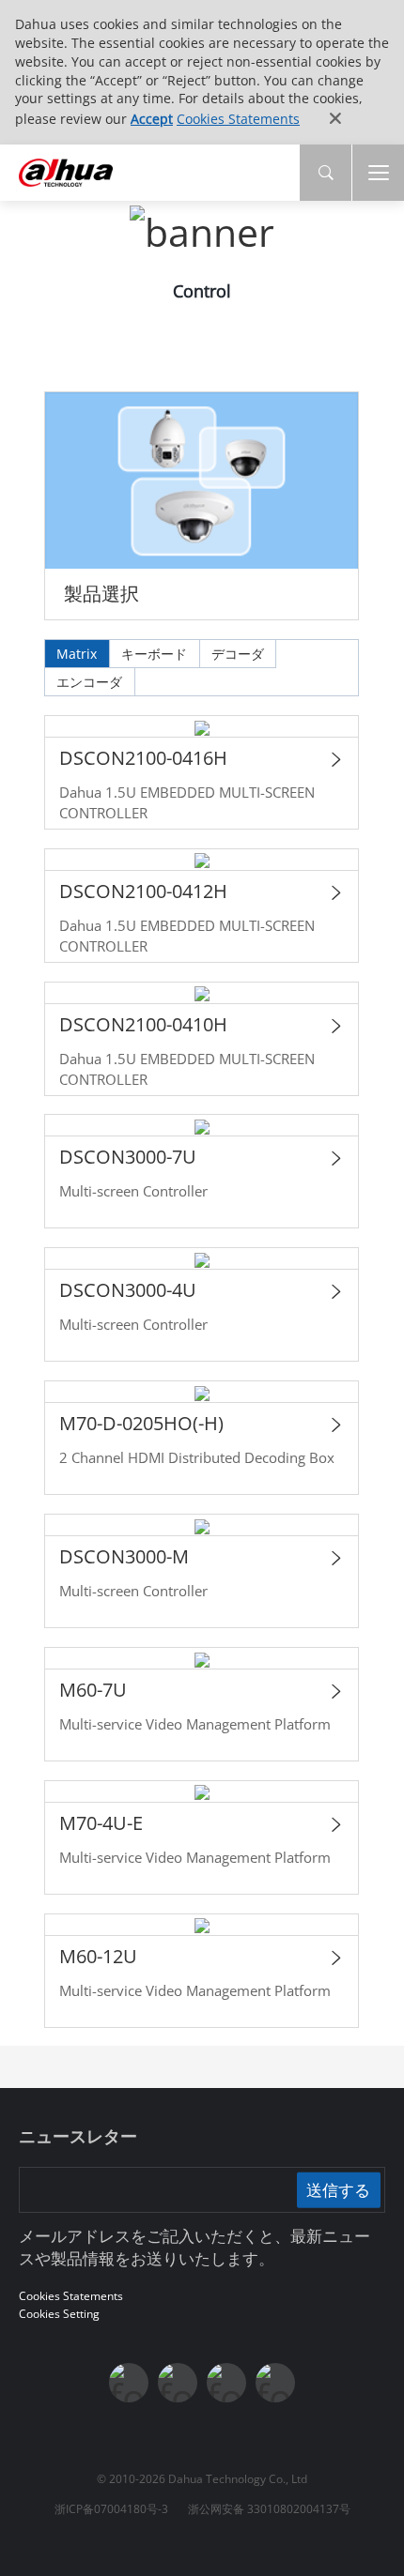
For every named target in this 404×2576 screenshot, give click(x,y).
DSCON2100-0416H (143, 758)
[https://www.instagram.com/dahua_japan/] (226, 2383)
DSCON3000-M (124, 1556)
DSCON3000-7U (128, 1157)
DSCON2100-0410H (143, 1024)
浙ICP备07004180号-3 (111, 2509)
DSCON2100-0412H (143, 891)
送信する (338, 2189)
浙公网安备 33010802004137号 (269, 2509)
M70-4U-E (101, 1823)
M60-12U (98, 1956)
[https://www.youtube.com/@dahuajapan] (178, 2383)
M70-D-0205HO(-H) (141, 1423)
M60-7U (93, 1690)
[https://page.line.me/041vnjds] (275, 2383)
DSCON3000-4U (128, 1290)
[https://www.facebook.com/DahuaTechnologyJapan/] (129, 2383)
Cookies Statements (238, 119)
